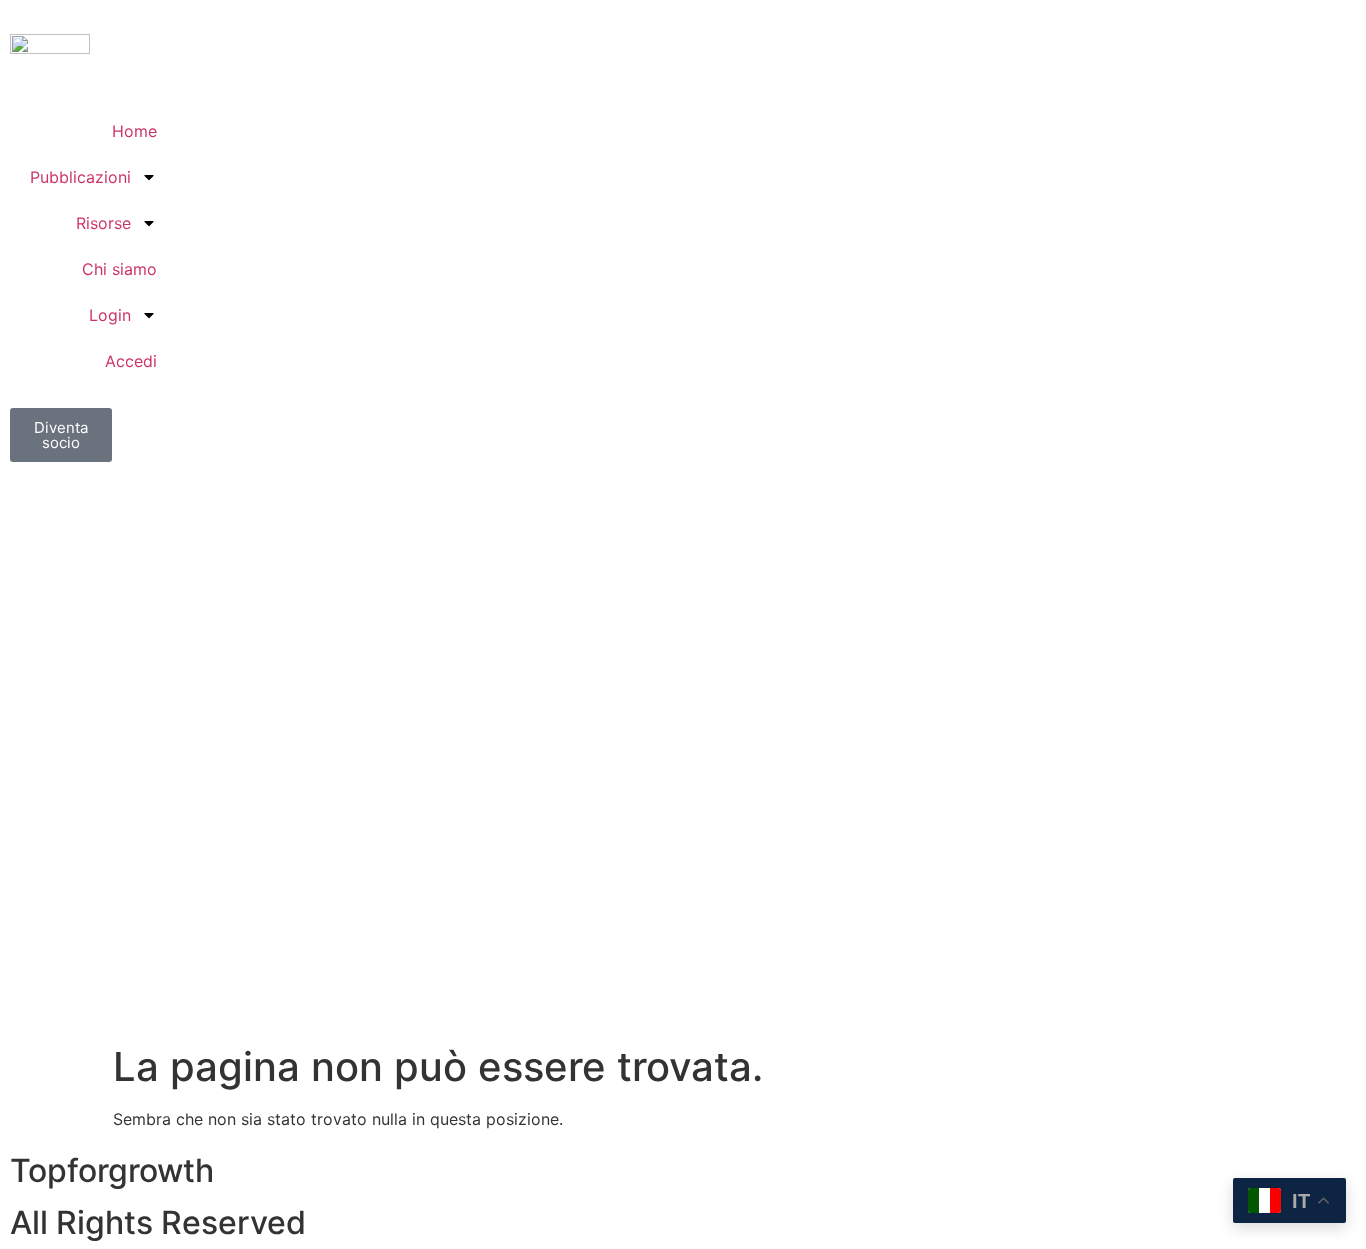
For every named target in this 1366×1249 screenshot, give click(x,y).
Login (110, 315)
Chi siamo (119, 269)
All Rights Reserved (158, 1222)
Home (134, 131)
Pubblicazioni (80, 177)
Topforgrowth (112, 1170)
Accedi (131, 361)
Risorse (103, 223)
